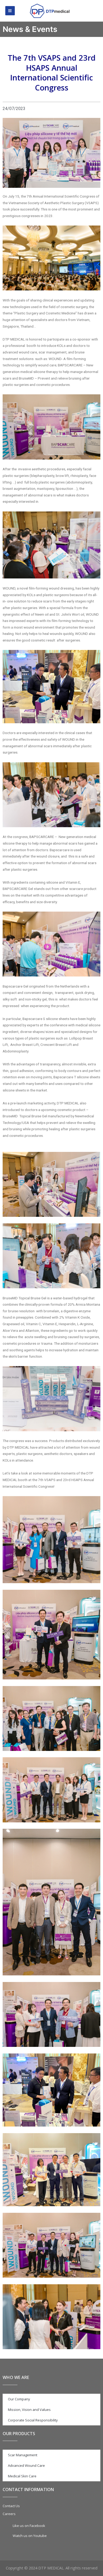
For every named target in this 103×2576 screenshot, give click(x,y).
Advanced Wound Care (26, 2465)
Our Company (19, 2399)
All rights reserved (81, 2568)
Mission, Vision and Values (29, 2410)
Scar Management (23, 2455)
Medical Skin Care (22, 2476)
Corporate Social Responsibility (33, 2420)
